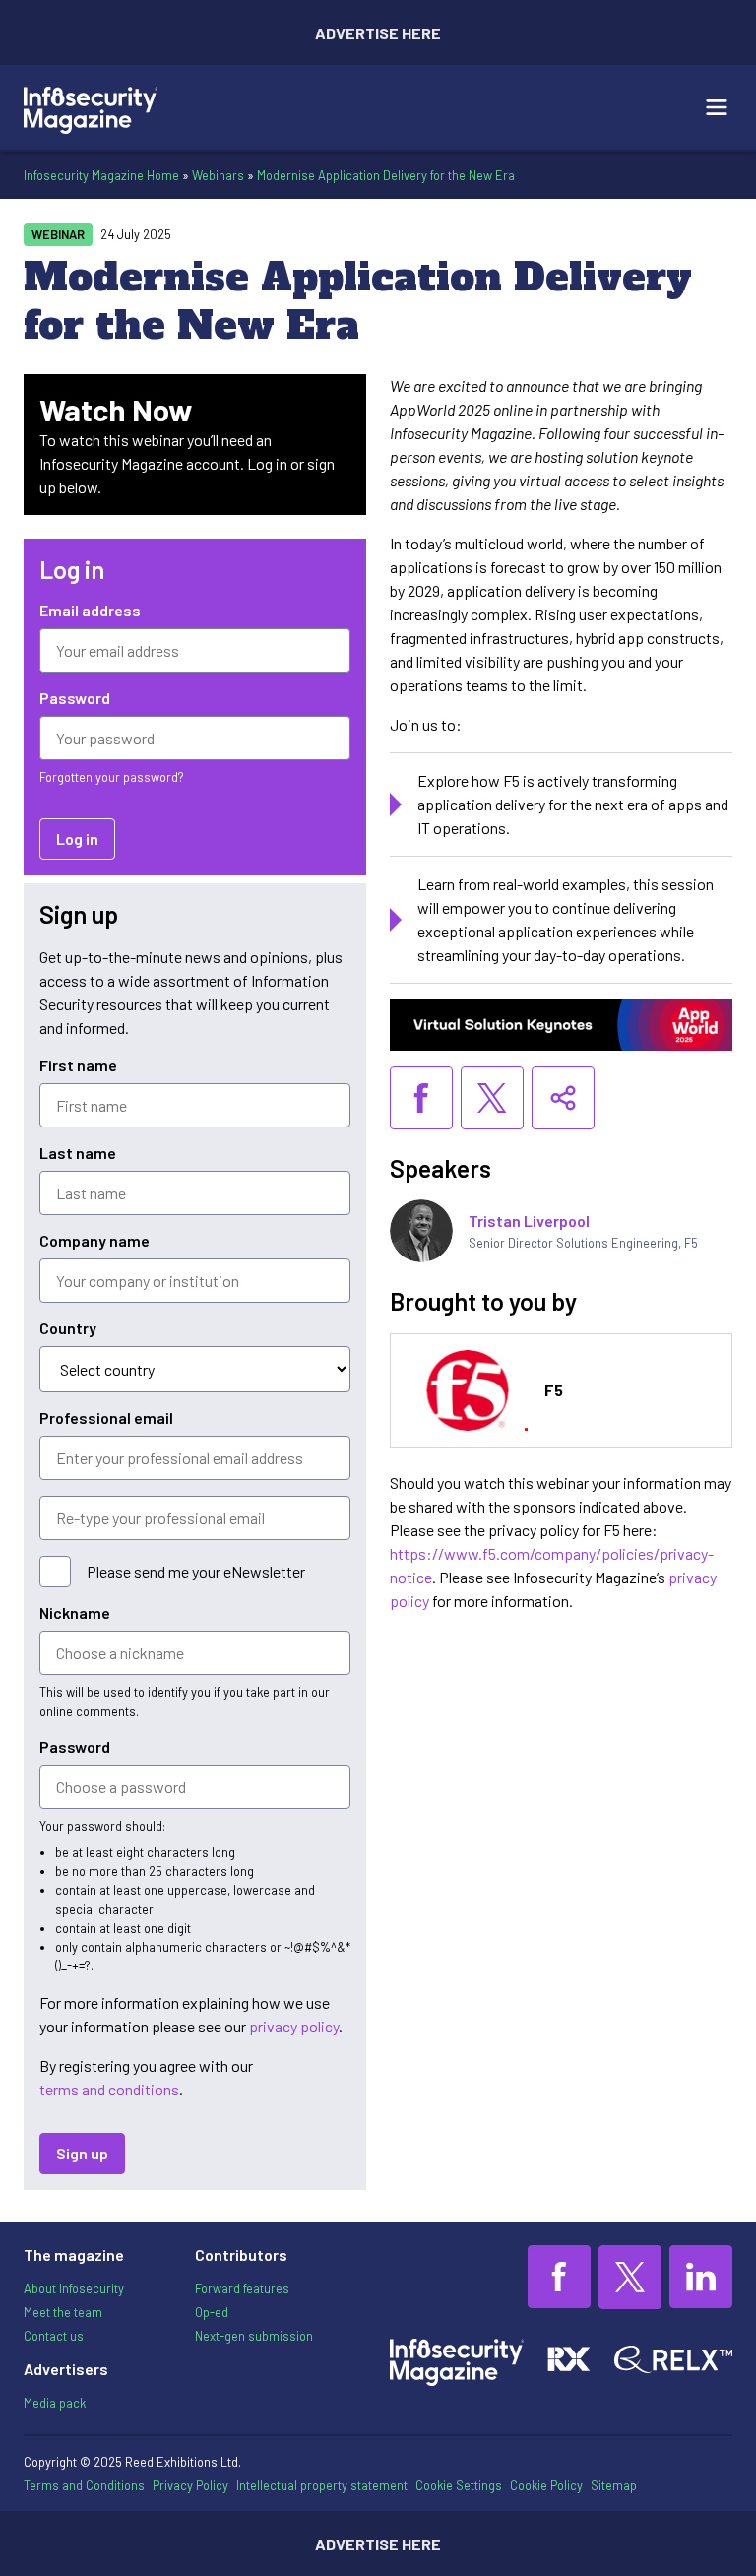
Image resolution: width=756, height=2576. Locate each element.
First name (78, 1065)
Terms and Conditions (84, 2485)
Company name (94, 1240)
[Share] (563, 1098)
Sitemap (614, 2485)
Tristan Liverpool (529, 1221)
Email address (90, 610)
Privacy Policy (190, 2485)
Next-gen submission (254, 2336)
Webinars (218, 175)
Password (75, 698)
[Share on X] (492, 1098)
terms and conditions (109, 2089)
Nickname (75, 1612)
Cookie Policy (546, 2485)
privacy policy (294, 2026)
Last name (78, 1153)
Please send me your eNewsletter (196, 1571)
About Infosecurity (74, 2288)
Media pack (55, 2403)
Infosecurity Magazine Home (101, 175)
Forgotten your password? (112, 777)
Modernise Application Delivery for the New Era (386, 175)
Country (68, 1328)
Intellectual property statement (322, 2485)
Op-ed (212, 2312)
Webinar (58, 234)
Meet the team (63, 2312)
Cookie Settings (459, 2485)
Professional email (106, 1417)
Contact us (54, 2336)
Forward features (242, 2288)
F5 (554, 1390)
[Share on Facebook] (421, 1098)
